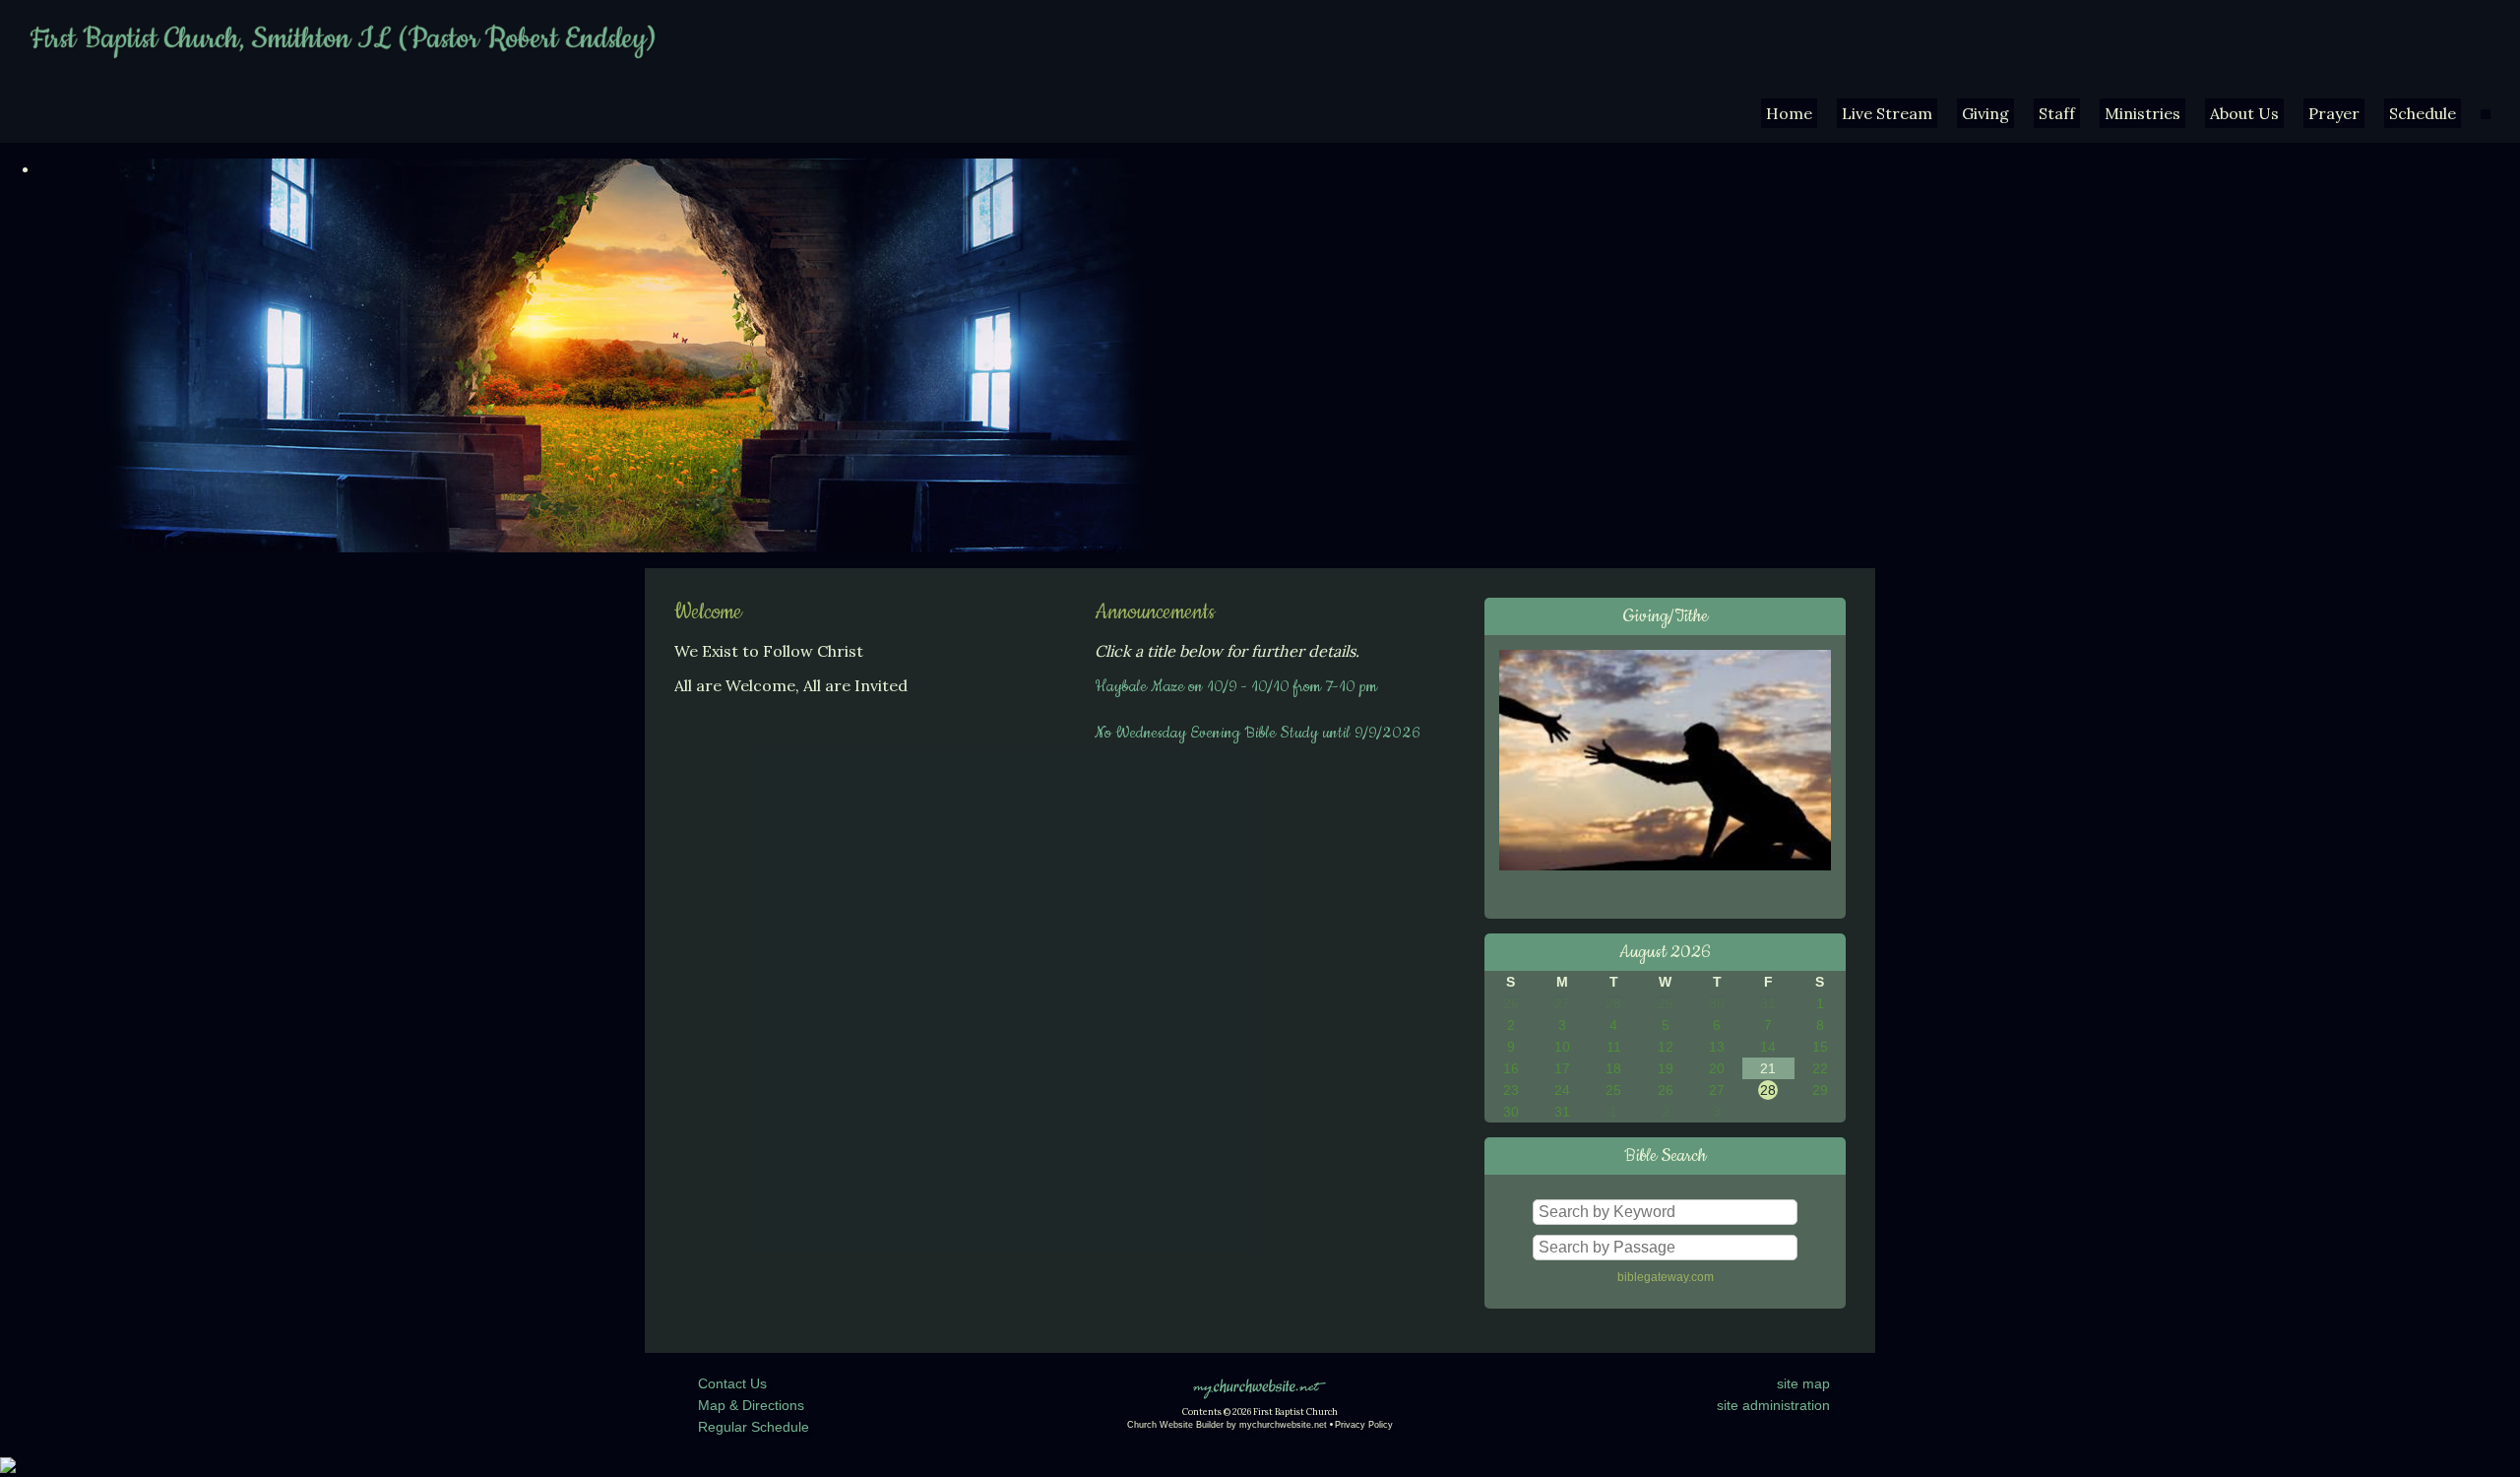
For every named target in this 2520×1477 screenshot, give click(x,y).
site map (1803, 1383)
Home (1789, 113)
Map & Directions (747, 1405)
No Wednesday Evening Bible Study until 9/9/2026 (1258, 733)
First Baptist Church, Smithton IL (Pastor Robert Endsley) (343, 39)
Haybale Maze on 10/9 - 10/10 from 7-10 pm (1236, 686)
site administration (1773, 1405)
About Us (2244, 113)
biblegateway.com (1666, 1277)
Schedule (2423, 113)
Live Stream (1887, 113)
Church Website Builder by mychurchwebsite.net (1227, 1425)
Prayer (2334, 113)
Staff (2057, 113)
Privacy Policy (1364, 1425)
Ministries (2142, 113)
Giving (1985, 113)
